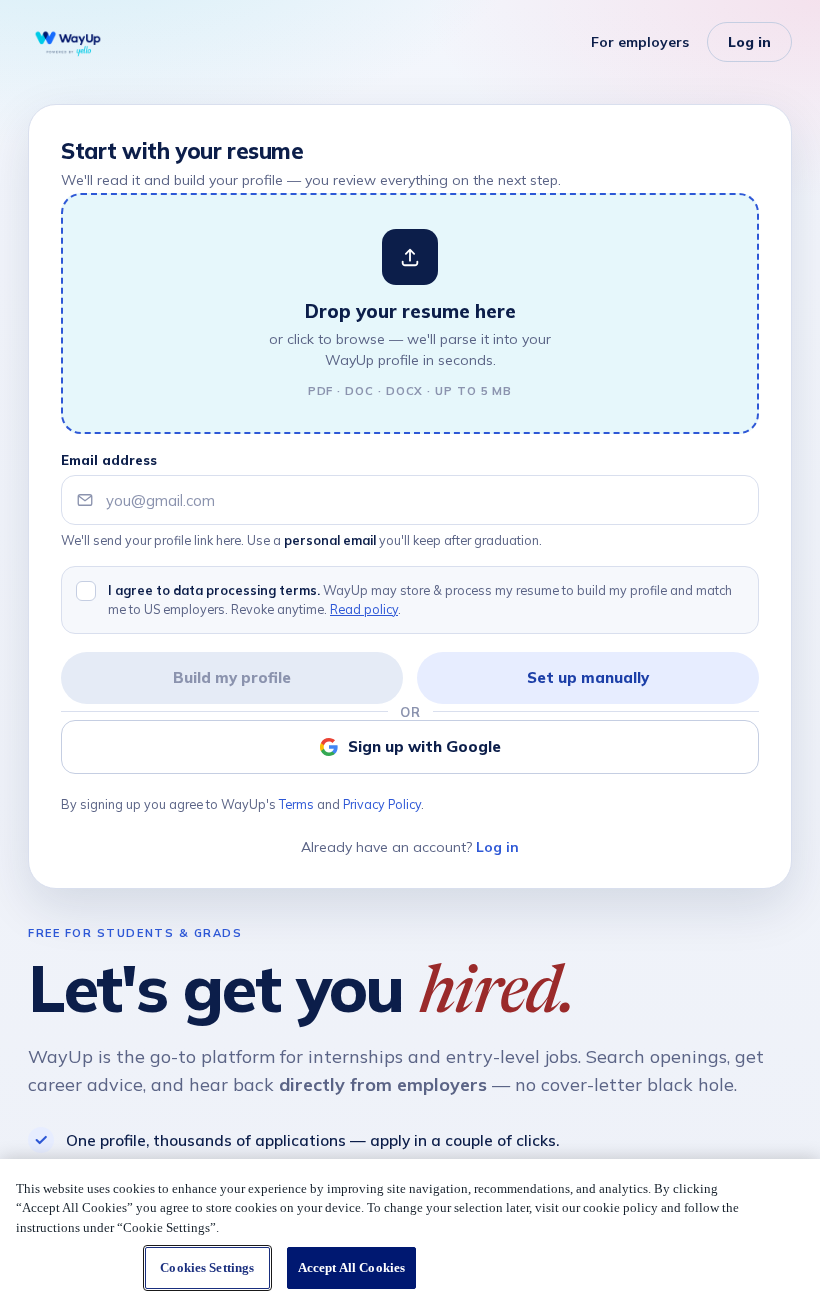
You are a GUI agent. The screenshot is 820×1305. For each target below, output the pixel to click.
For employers (640, 42)
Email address (109, 460)
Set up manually (588, 677)
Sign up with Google (424, 746)
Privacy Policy (382, 804)
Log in (749, 42)
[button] (410, 313)
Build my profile (232, 677)
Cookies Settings (207, 1267)
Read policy (364, 609)
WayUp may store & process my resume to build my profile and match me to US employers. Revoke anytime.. (420, 599)
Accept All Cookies (351, 1267)
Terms (296, 804)
